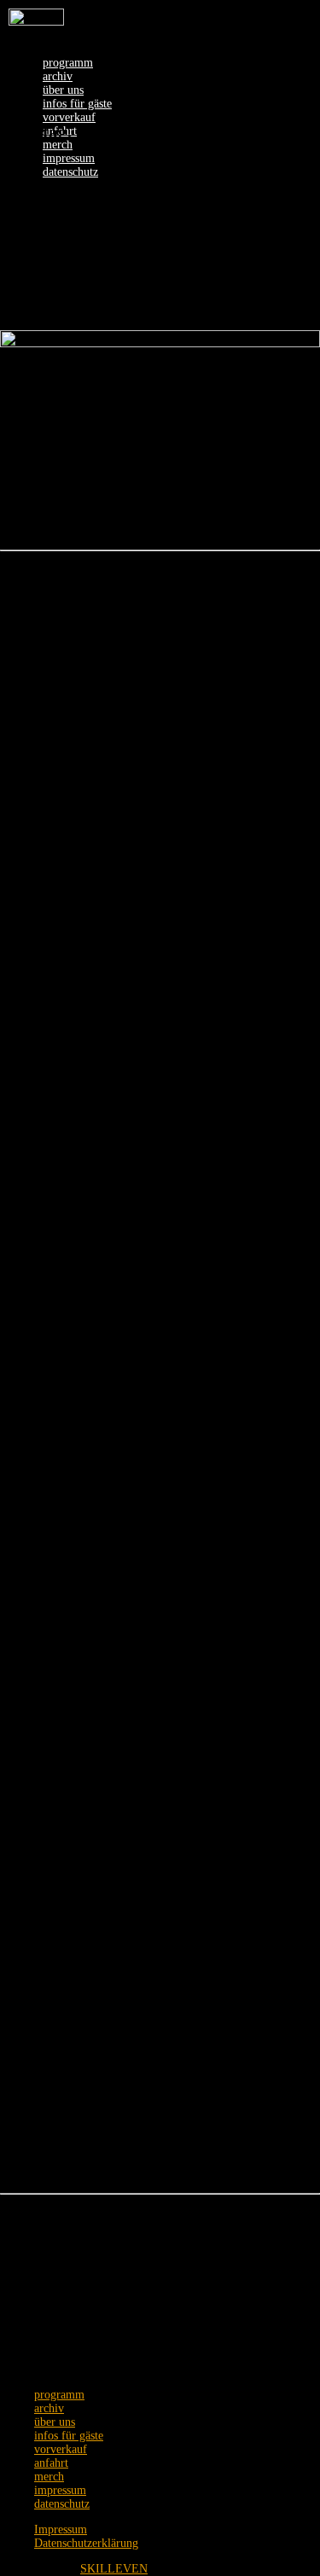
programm (68, 63)
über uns (63, 90)
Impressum (61, 2529)
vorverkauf (69, 117)
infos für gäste (77, 104)
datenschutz (70, 172)
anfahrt (51, 2463)
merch (58, 145)
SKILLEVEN (114, 2569)
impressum (69, 158)
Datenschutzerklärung (86, 2543)
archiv (58, 76)
